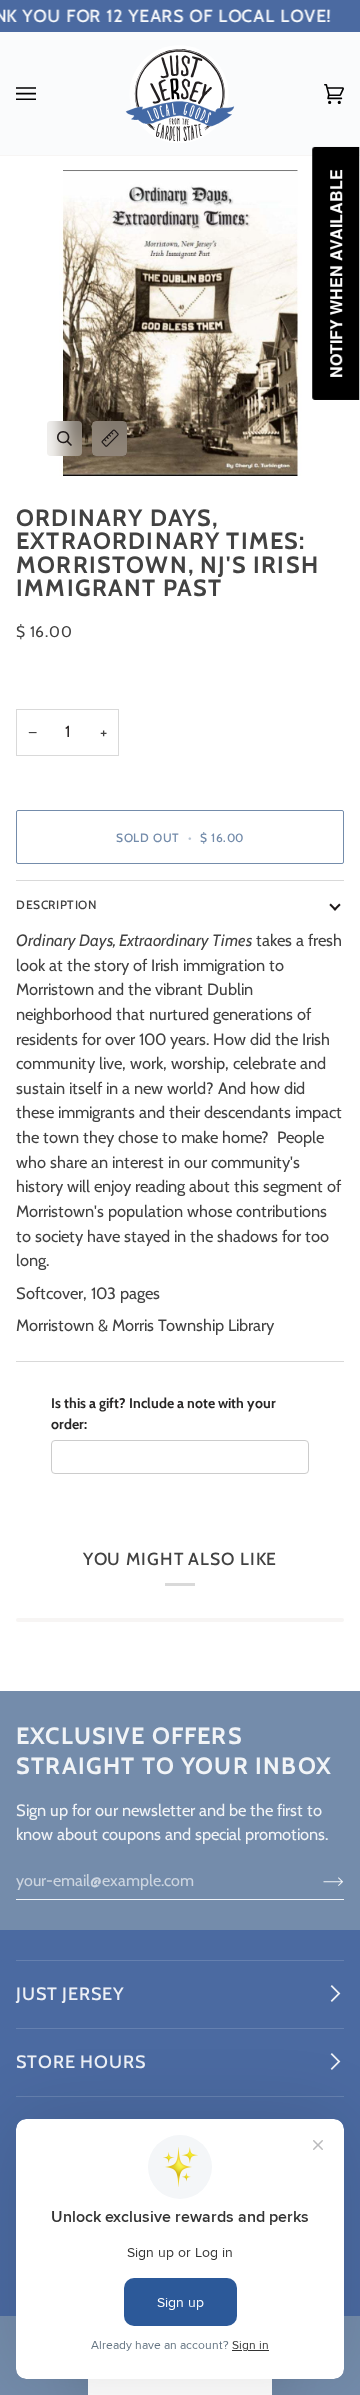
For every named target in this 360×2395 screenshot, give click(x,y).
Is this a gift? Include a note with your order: (163, 1413)
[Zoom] (64, 438)
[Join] (317, 1880)
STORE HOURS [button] (81, 2062)
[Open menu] (46, 93)
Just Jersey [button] (70, 1994)
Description (56, 904)
